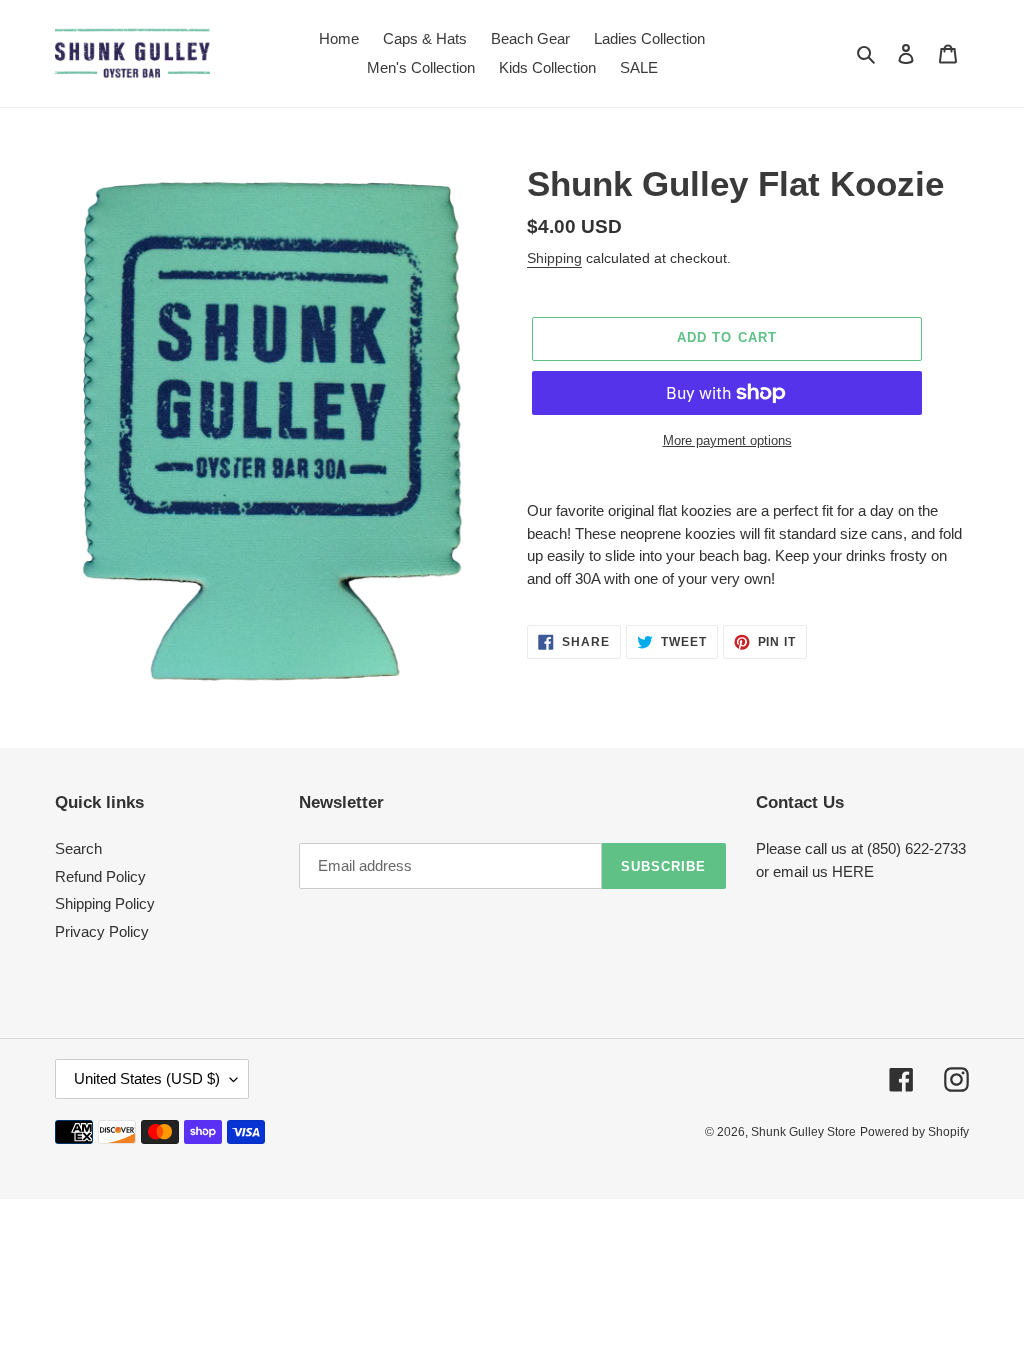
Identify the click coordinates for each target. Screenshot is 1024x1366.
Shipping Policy (105, 903)
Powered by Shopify (914, 1132)
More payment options (727, 440)
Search (78, 848)
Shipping (554, 258)
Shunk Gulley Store (803, 1132)
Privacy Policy (102, 931)
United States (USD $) (147, 1078)
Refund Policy (100, 876)
